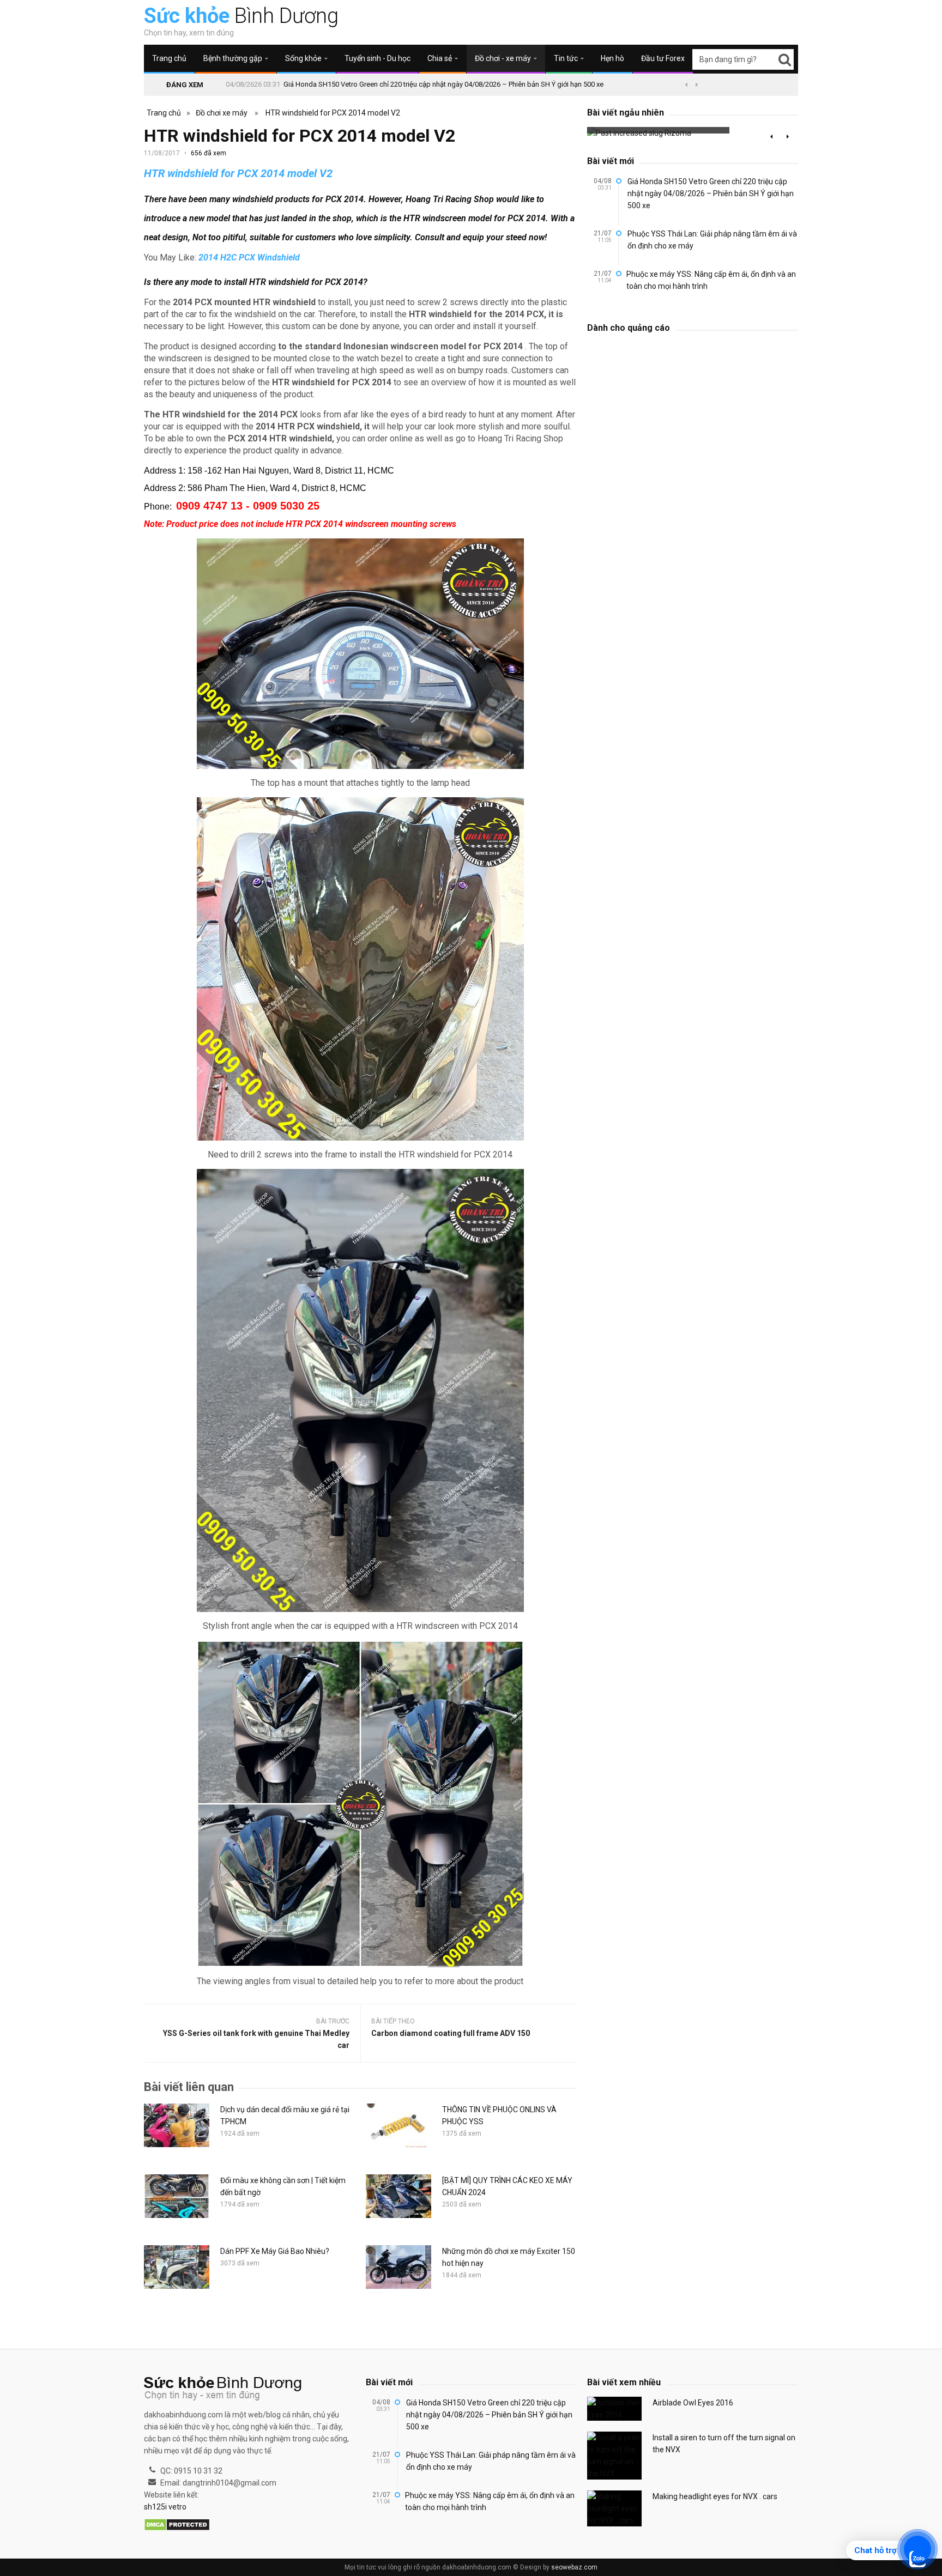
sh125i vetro (165, 2507)
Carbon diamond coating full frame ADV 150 (451, 2033)
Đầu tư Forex (663, 58)
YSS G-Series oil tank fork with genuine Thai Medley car (256, 2039)
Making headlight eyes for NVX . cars (715, 2496)
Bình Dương (241, 16)
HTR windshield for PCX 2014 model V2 (333, 113)
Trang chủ (169, 58)
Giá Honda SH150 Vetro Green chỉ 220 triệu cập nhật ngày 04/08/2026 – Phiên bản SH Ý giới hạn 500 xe (443, 84)
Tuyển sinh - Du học (378, 58)
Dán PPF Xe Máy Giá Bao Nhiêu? (275, 2251)
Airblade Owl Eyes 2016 (693, 2403)
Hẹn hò (612, 58)
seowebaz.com (574, 2567)
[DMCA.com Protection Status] (177, 2525)
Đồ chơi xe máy (222, 113)
